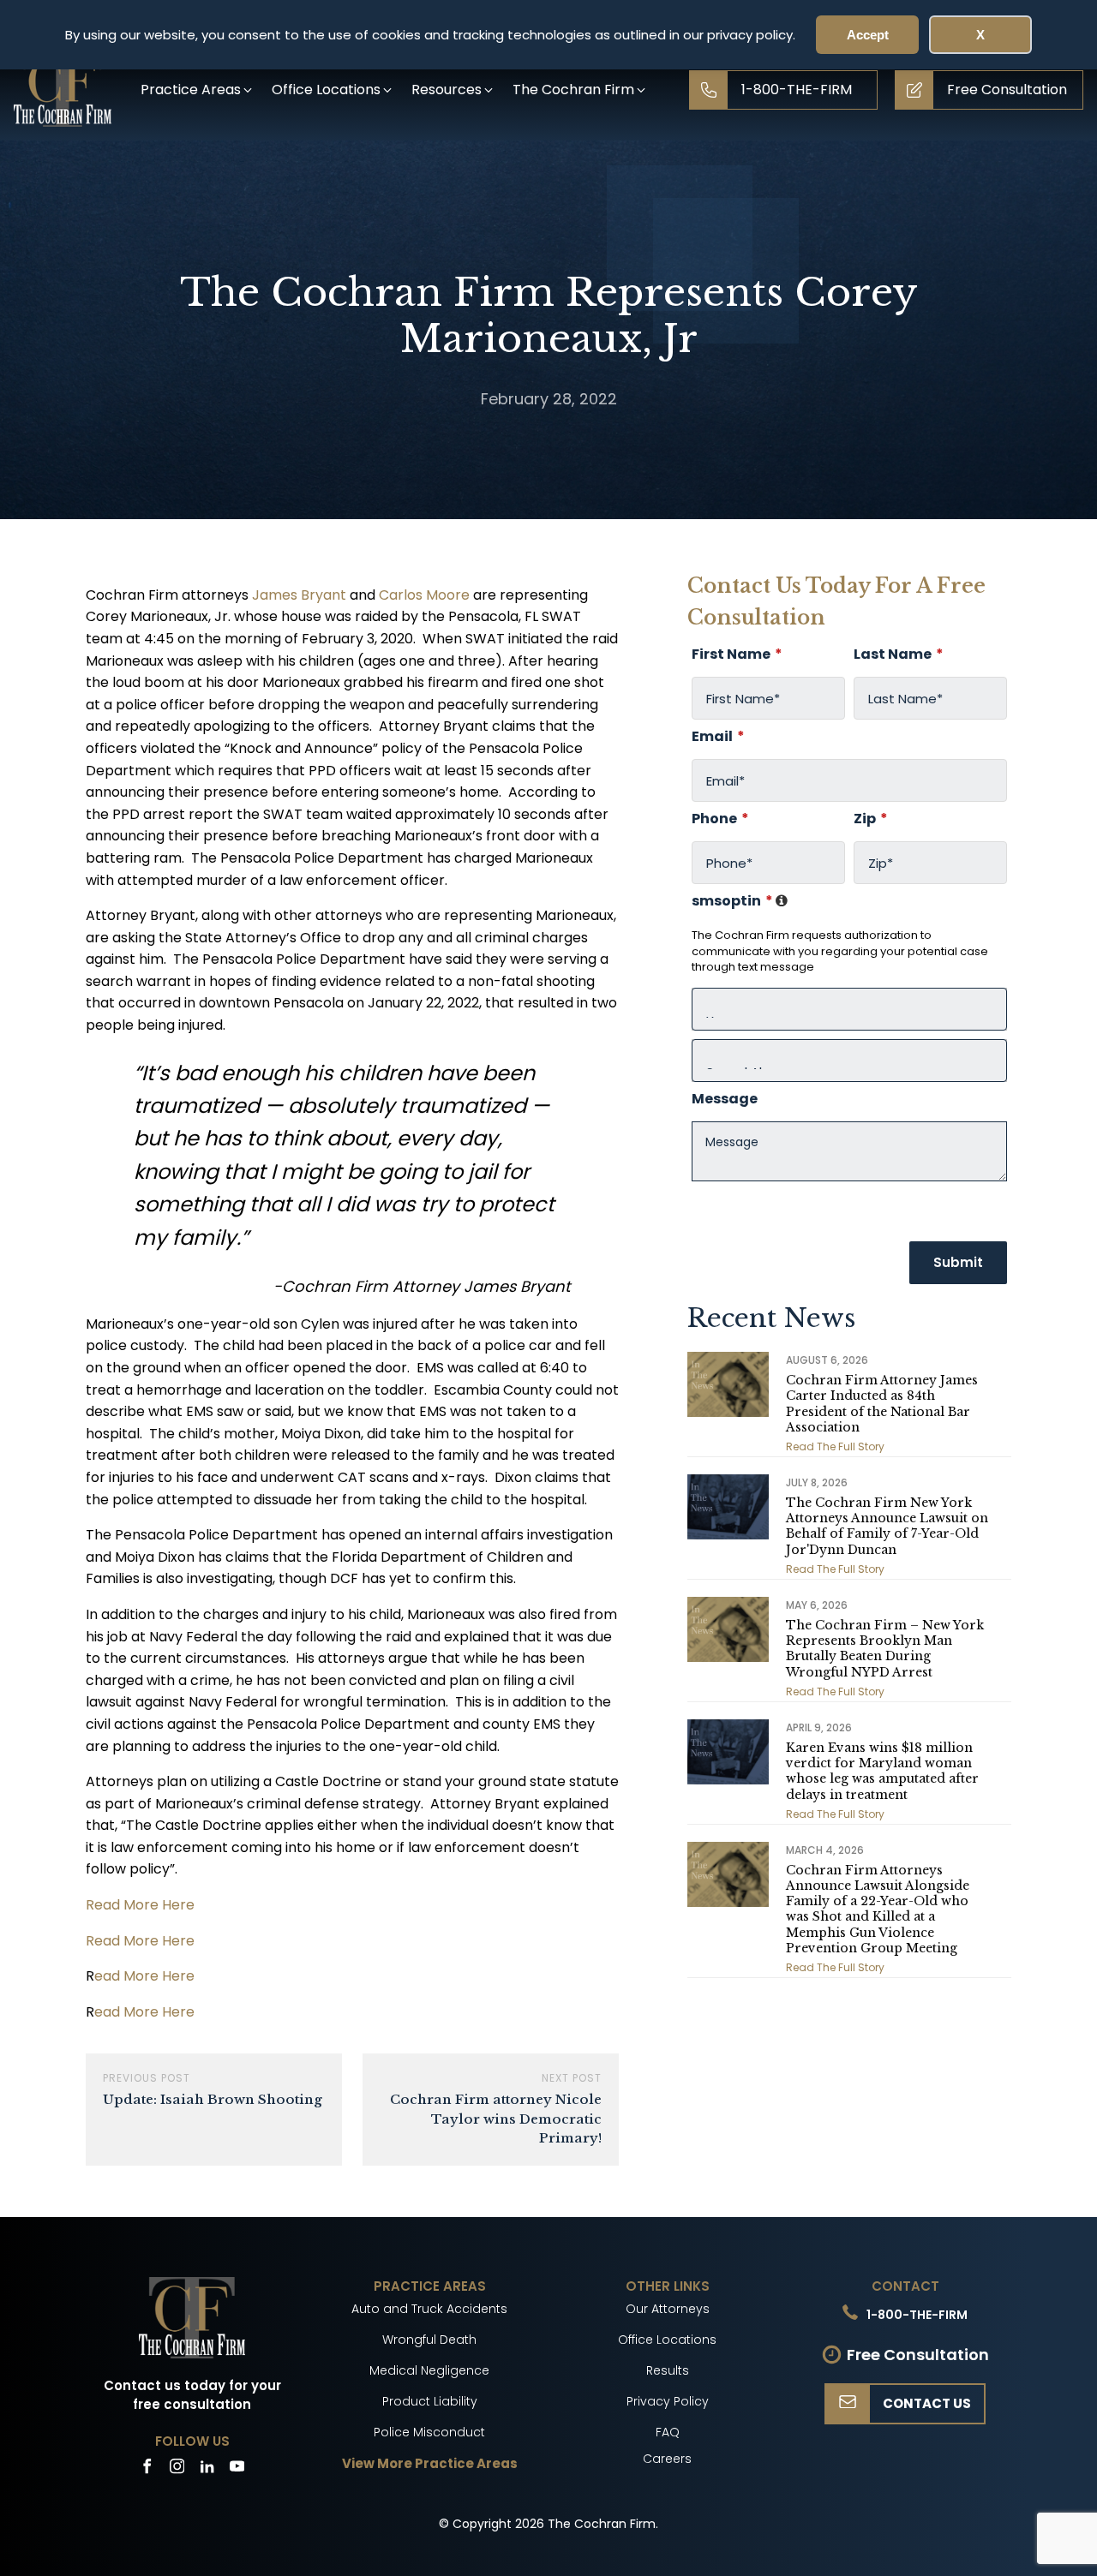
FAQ (668, 2432)
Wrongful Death (429, 2340)
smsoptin (740, 901)
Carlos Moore (424, 595)
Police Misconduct (429, 2432)
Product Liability (430, 2401)
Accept (868, 35)
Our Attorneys (668, 2309)
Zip (871, 819)
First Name (737, 654)
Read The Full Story (835, 1446)
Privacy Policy (668, 2401)
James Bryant (299, 595)
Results (668, 2370)
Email (718, 737)
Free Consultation (918, 2355)
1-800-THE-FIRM (917, 2315)
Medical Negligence (429, 2370)
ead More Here (144, 1976)
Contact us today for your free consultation (192, 2395)
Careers (667, 2459)
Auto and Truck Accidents (429, 2309)
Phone (720, 819)
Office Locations (667, 2340)
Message (725, 1099)
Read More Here (140, 1905)
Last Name (899, 654)
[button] (198, 90)
